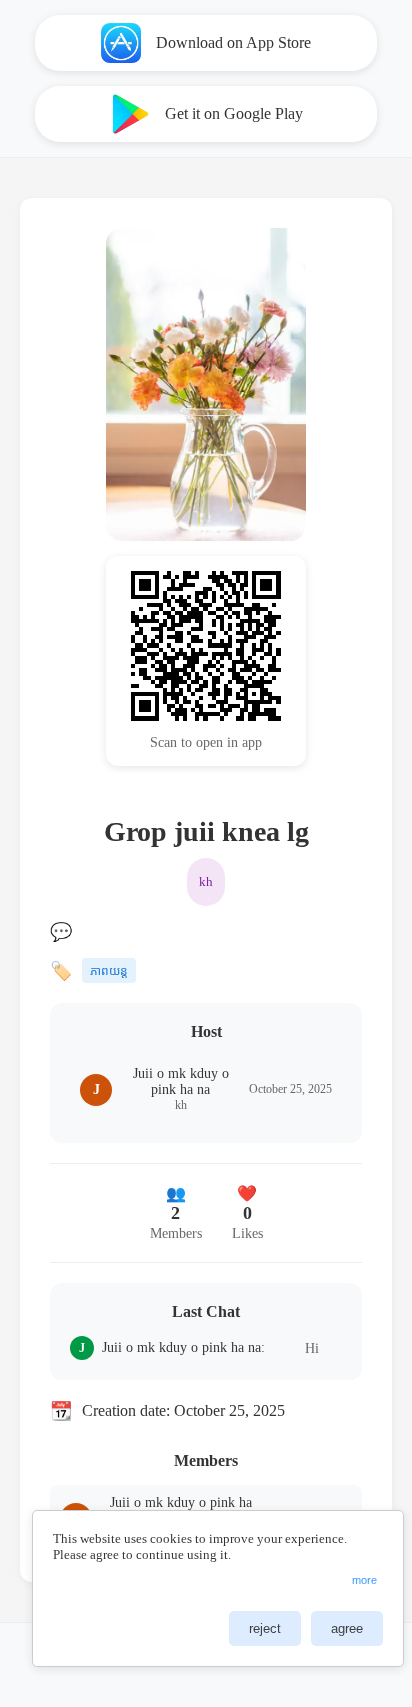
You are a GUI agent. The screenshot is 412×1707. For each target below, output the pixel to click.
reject (265, 1628)
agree (347, 1628)
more (364, 1580)
